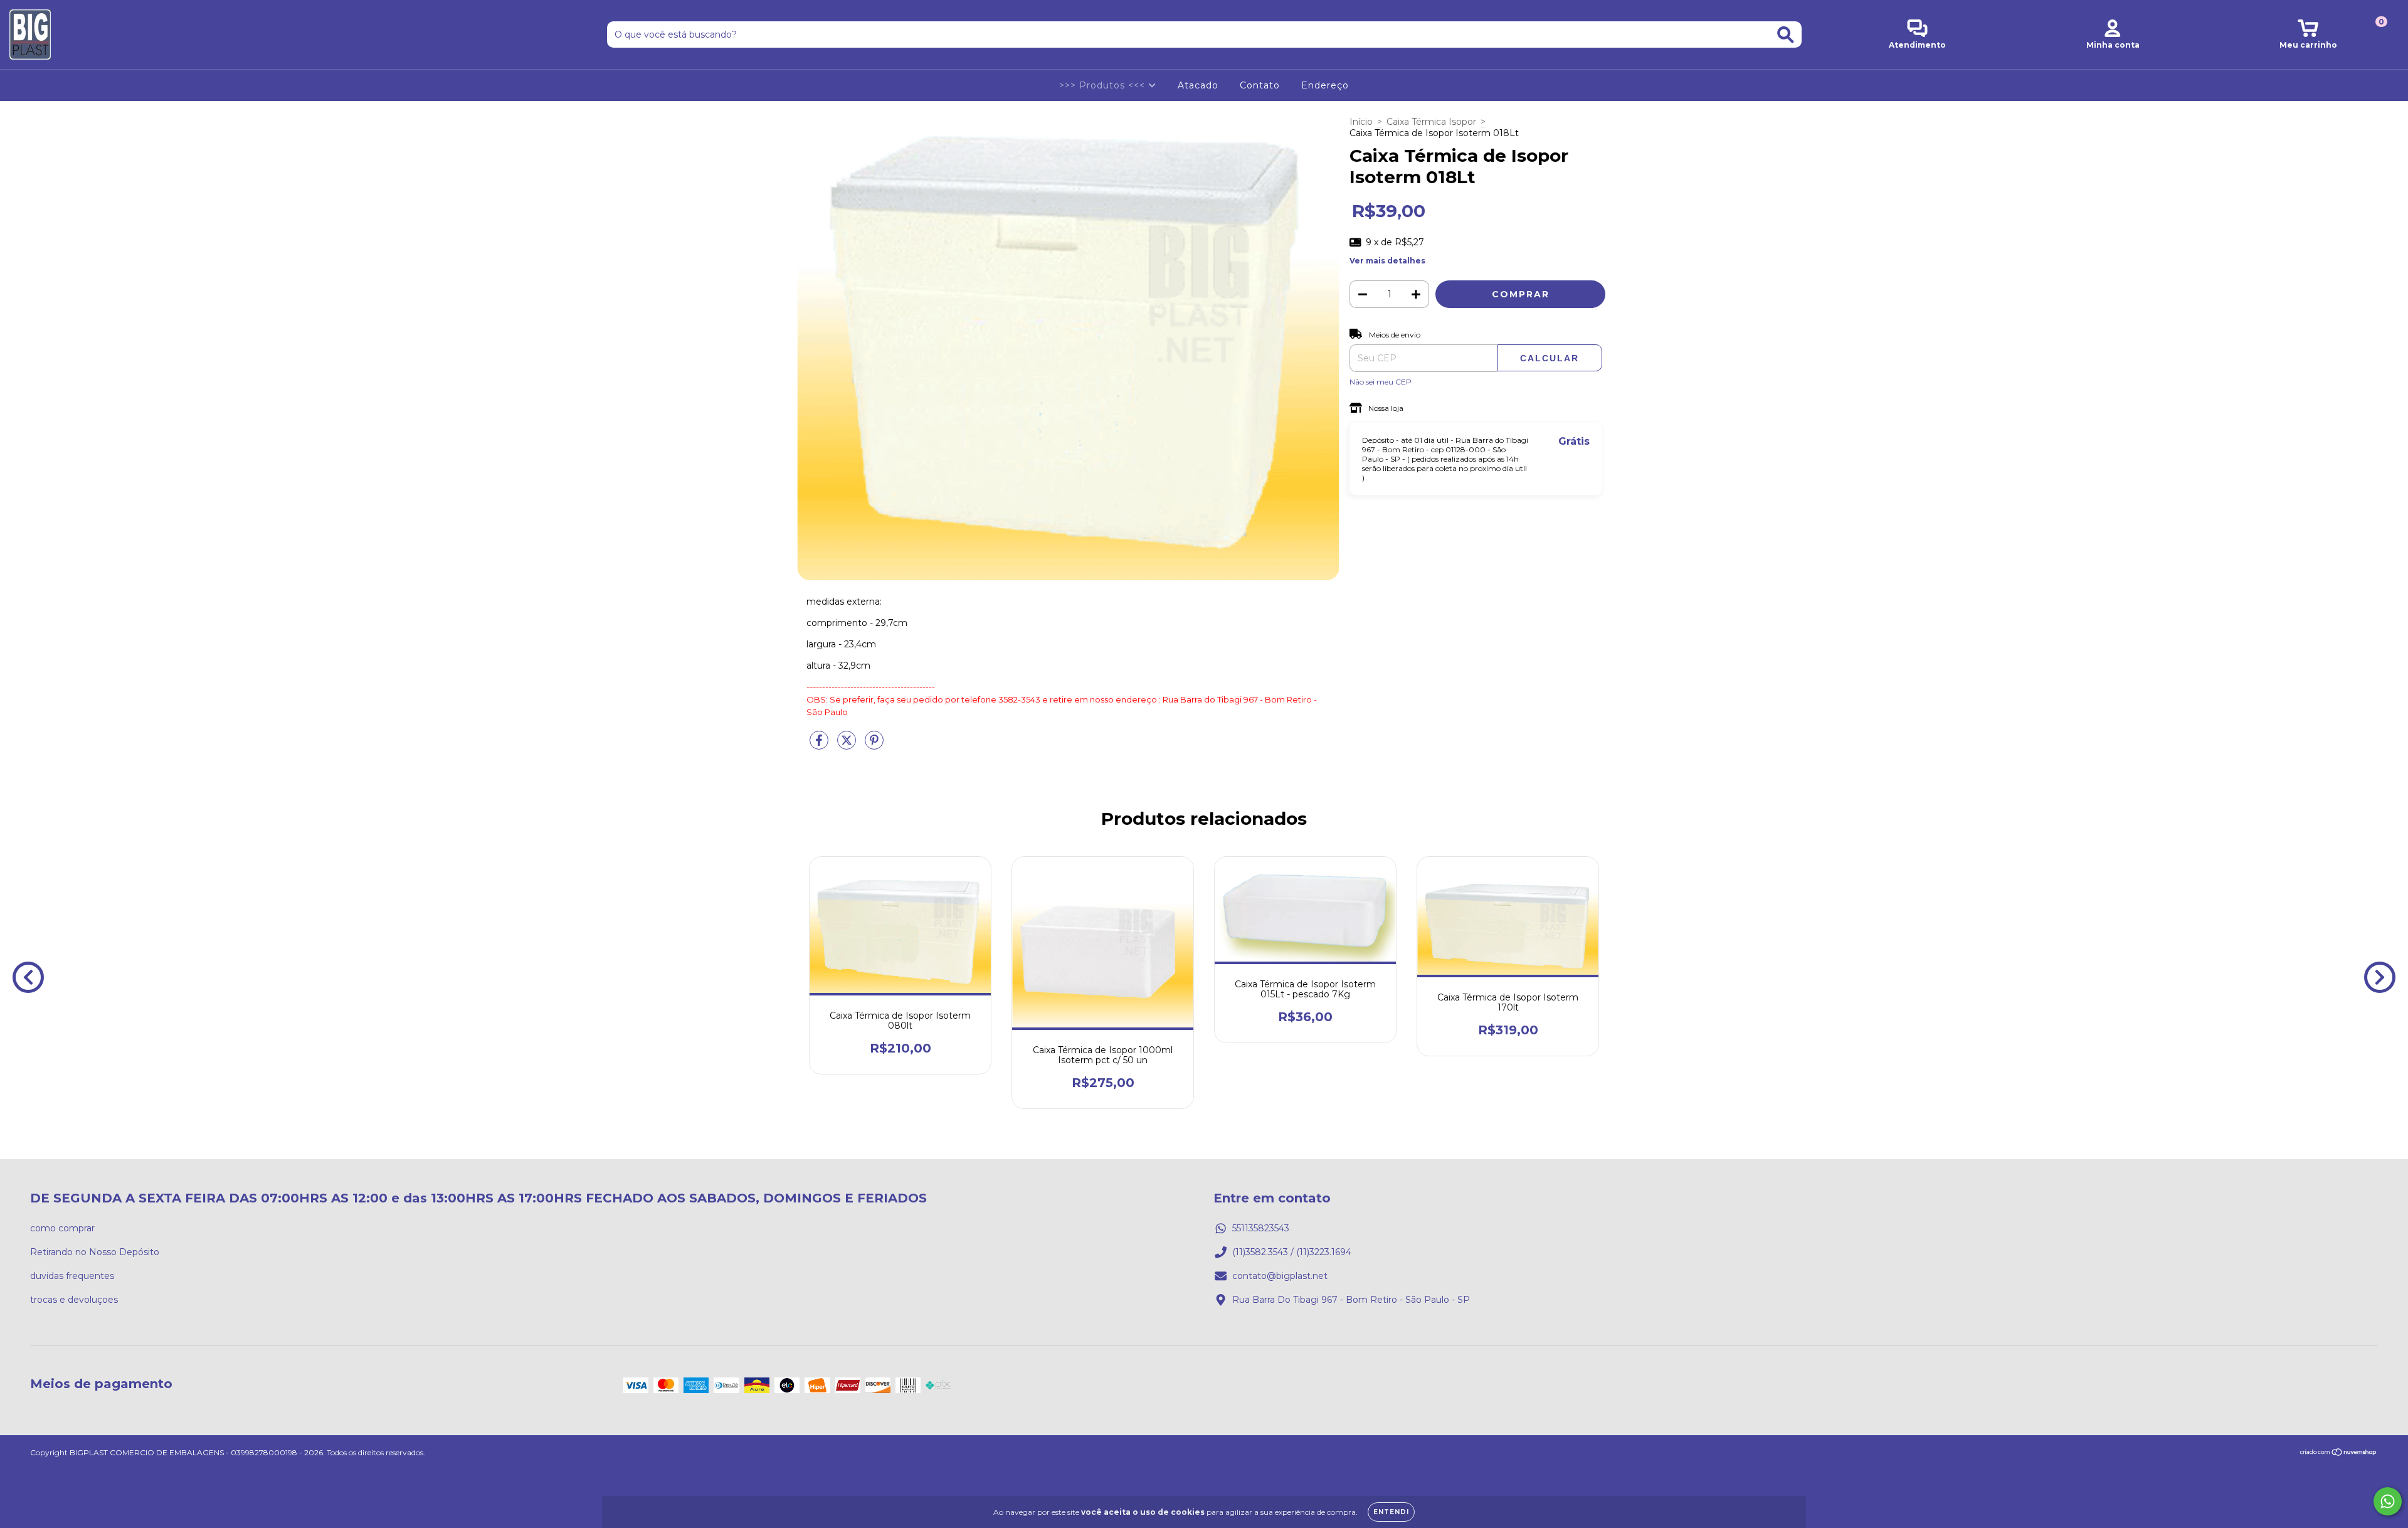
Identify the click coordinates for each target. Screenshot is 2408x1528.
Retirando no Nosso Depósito (95, 1252)
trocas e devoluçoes (74, 1300)
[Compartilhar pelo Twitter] (848, 746)
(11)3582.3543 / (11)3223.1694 (1292, 1252)
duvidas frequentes (72, 1276)
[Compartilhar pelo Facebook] (820, 746)
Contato (1260, 85)
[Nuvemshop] (2339, 1454)
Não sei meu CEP (1381, 382)
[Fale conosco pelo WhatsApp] (2388, 1501)
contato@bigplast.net (1280, 1276)
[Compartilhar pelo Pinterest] (874, 746)
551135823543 (1261, 1228)
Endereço (1325, 85)
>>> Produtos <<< (1104, 85)
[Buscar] (1786, 35)
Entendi (1391, 1512)
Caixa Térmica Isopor (1431, 122)
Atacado (1198, 85)
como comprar (62, 1228)
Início (1361, 122)
